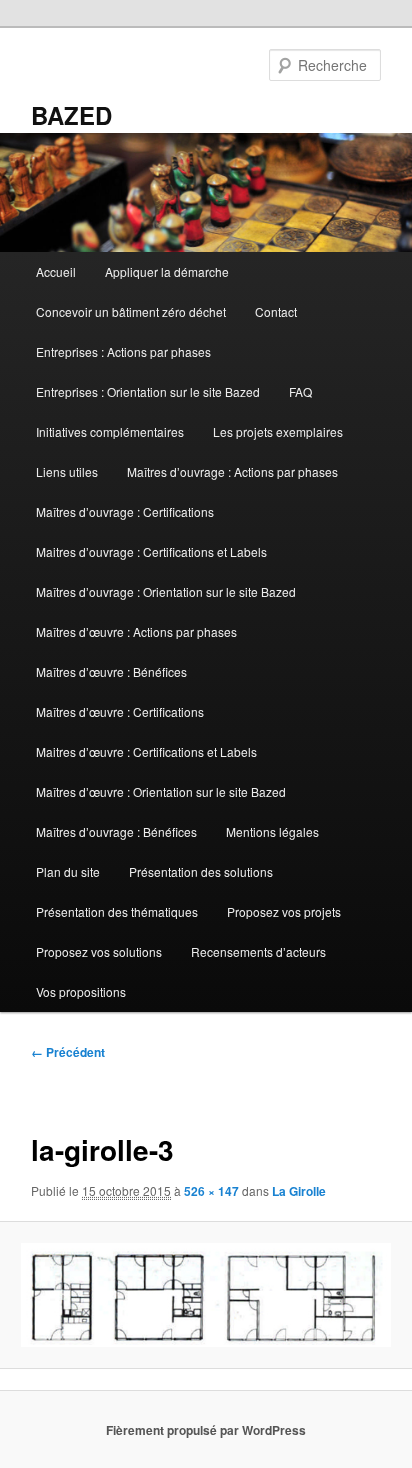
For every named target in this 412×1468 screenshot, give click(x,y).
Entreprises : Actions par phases (123, 351)
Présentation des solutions (201, 871)
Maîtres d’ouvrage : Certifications (125, 511)
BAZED (71, 115)
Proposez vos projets (284, 911)
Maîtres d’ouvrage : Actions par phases (232, 471)
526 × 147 (211, 1191)
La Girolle (299, 1191)
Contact (276, 311)
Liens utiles (67, 471)
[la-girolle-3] (205, 1294)
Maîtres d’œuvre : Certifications (120, 711)
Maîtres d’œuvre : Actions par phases (136, 631)
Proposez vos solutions (99, 951)
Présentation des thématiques (117, 911)
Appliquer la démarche (167, 271)
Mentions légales (272, 831)
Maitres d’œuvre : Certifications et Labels (146, 751)
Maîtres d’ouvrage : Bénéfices (116, 831)
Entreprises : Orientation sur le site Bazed (148, 391)
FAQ (300, 391)
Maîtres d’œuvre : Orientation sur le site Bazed (161, 791)
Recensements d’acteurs (258, 951)
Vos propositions (81, 991)
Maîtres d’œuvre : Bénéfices (111, 671)
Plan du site (68, 871)
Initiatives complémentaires (110, 431)
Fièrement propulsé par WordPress (206, 1430)
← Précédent (68, 1052)
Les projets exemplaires (278, 431)
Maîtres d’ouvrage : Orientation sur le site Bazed (166, 591)
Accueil (56, 271)
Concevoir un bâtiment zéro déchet (131, 311)
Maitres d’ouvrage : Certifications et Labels (151, 551)
